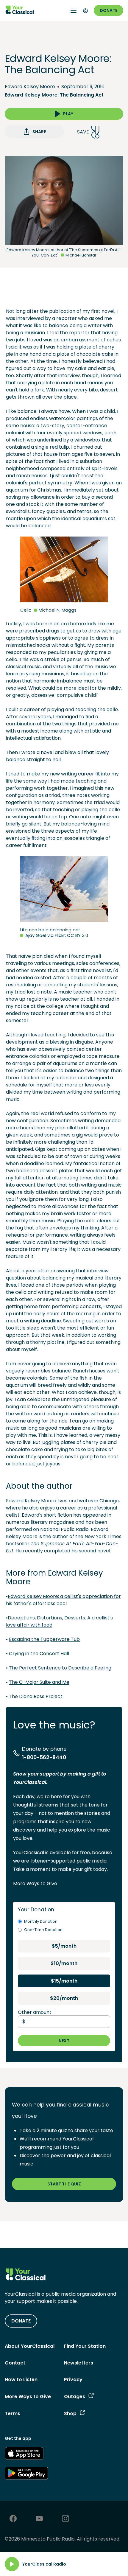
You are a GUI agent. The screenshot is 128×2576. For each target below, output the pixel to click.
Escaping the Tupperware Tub (44, 1639)
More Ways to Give (35, 1884)
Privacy (73, 2380)
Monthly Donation (41, 1921)
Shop (70, 2413)
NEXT (64, 2041)
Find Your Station (85, 2346)
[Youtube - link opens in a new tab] (39, 2519)
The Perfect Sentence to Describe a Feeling (60, 1668)
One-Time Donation (43, 1930)
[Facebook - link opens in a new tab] (13, 2519)
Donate (109, 10)
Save (83, 132)
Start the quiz (64, 2184)
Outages (75, 2397)
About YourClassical (30, 2346)
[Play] (12, 2564)
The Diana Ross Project (36, 1696)
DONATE (21, 2321)
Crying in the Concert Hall (39, 1654)
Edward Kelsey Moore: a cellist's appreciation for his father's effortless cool (63, 1600)
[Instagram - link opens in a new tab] (65, 2519)
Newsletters (79, 2363)
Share (39, 132)
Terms (13, 2413)
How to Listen (21, 2380)
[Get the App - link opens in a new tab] (24, 2454)
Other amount (35, 2012)
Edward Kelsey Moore (30, 87)
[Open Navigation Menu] (74, 11)
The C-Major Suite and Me (39, 1682)
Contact (15, 2363)
